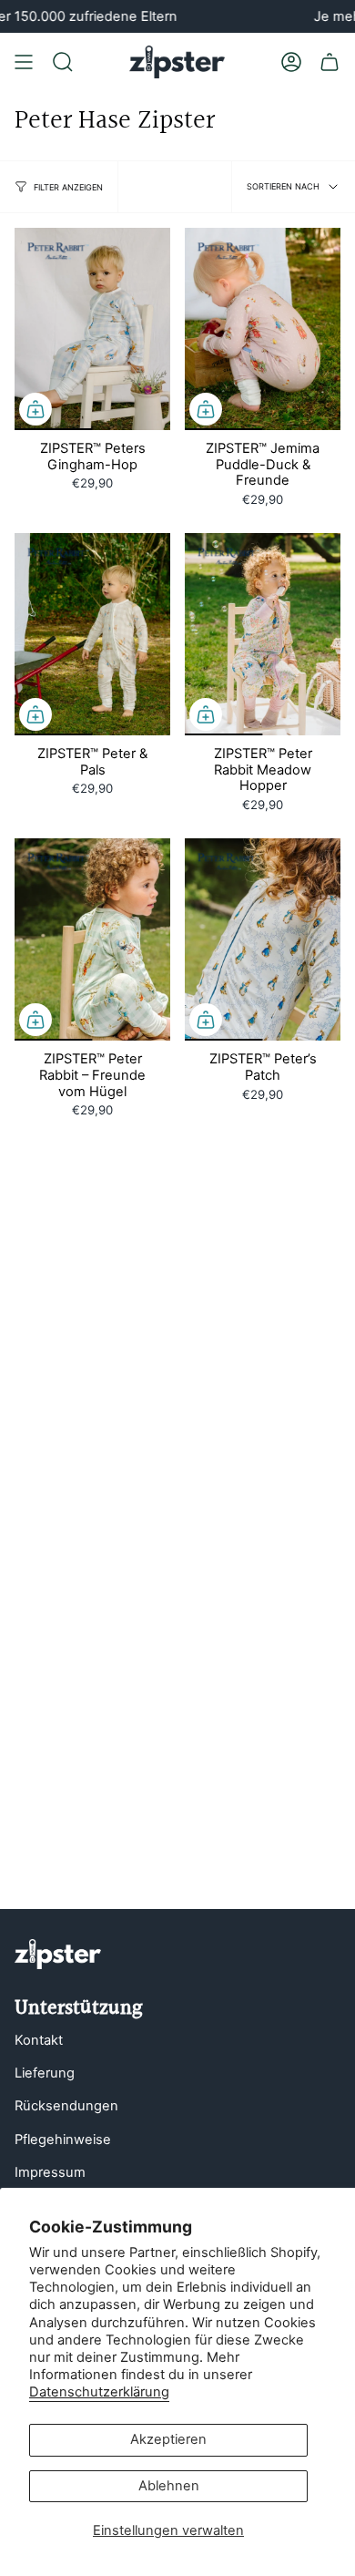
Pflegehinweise (63, 2140)
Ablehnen (169, 2486)
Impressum (50, 2172)
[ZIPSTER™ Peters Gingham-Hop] (92, 329)
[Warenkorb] (330, 62)
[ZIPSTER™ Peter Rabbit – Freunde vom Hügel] (92, 939)
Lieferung (45, 2073)
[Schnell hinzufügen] (35, 409)
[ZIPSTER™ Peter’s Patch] (263, 939)
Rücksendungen (66, 2106)
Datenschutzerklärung (99, 2392)
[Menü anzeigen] (24, 62)
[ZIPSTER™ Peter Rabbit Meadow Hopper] (263, 634)
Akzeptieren (168, 2439)
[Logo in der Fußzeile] (58, 1954)
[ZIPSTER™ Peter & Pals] (92, 634)
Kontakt (39, 2040)
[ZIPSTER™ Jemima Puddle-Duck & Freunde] (263, 329)
